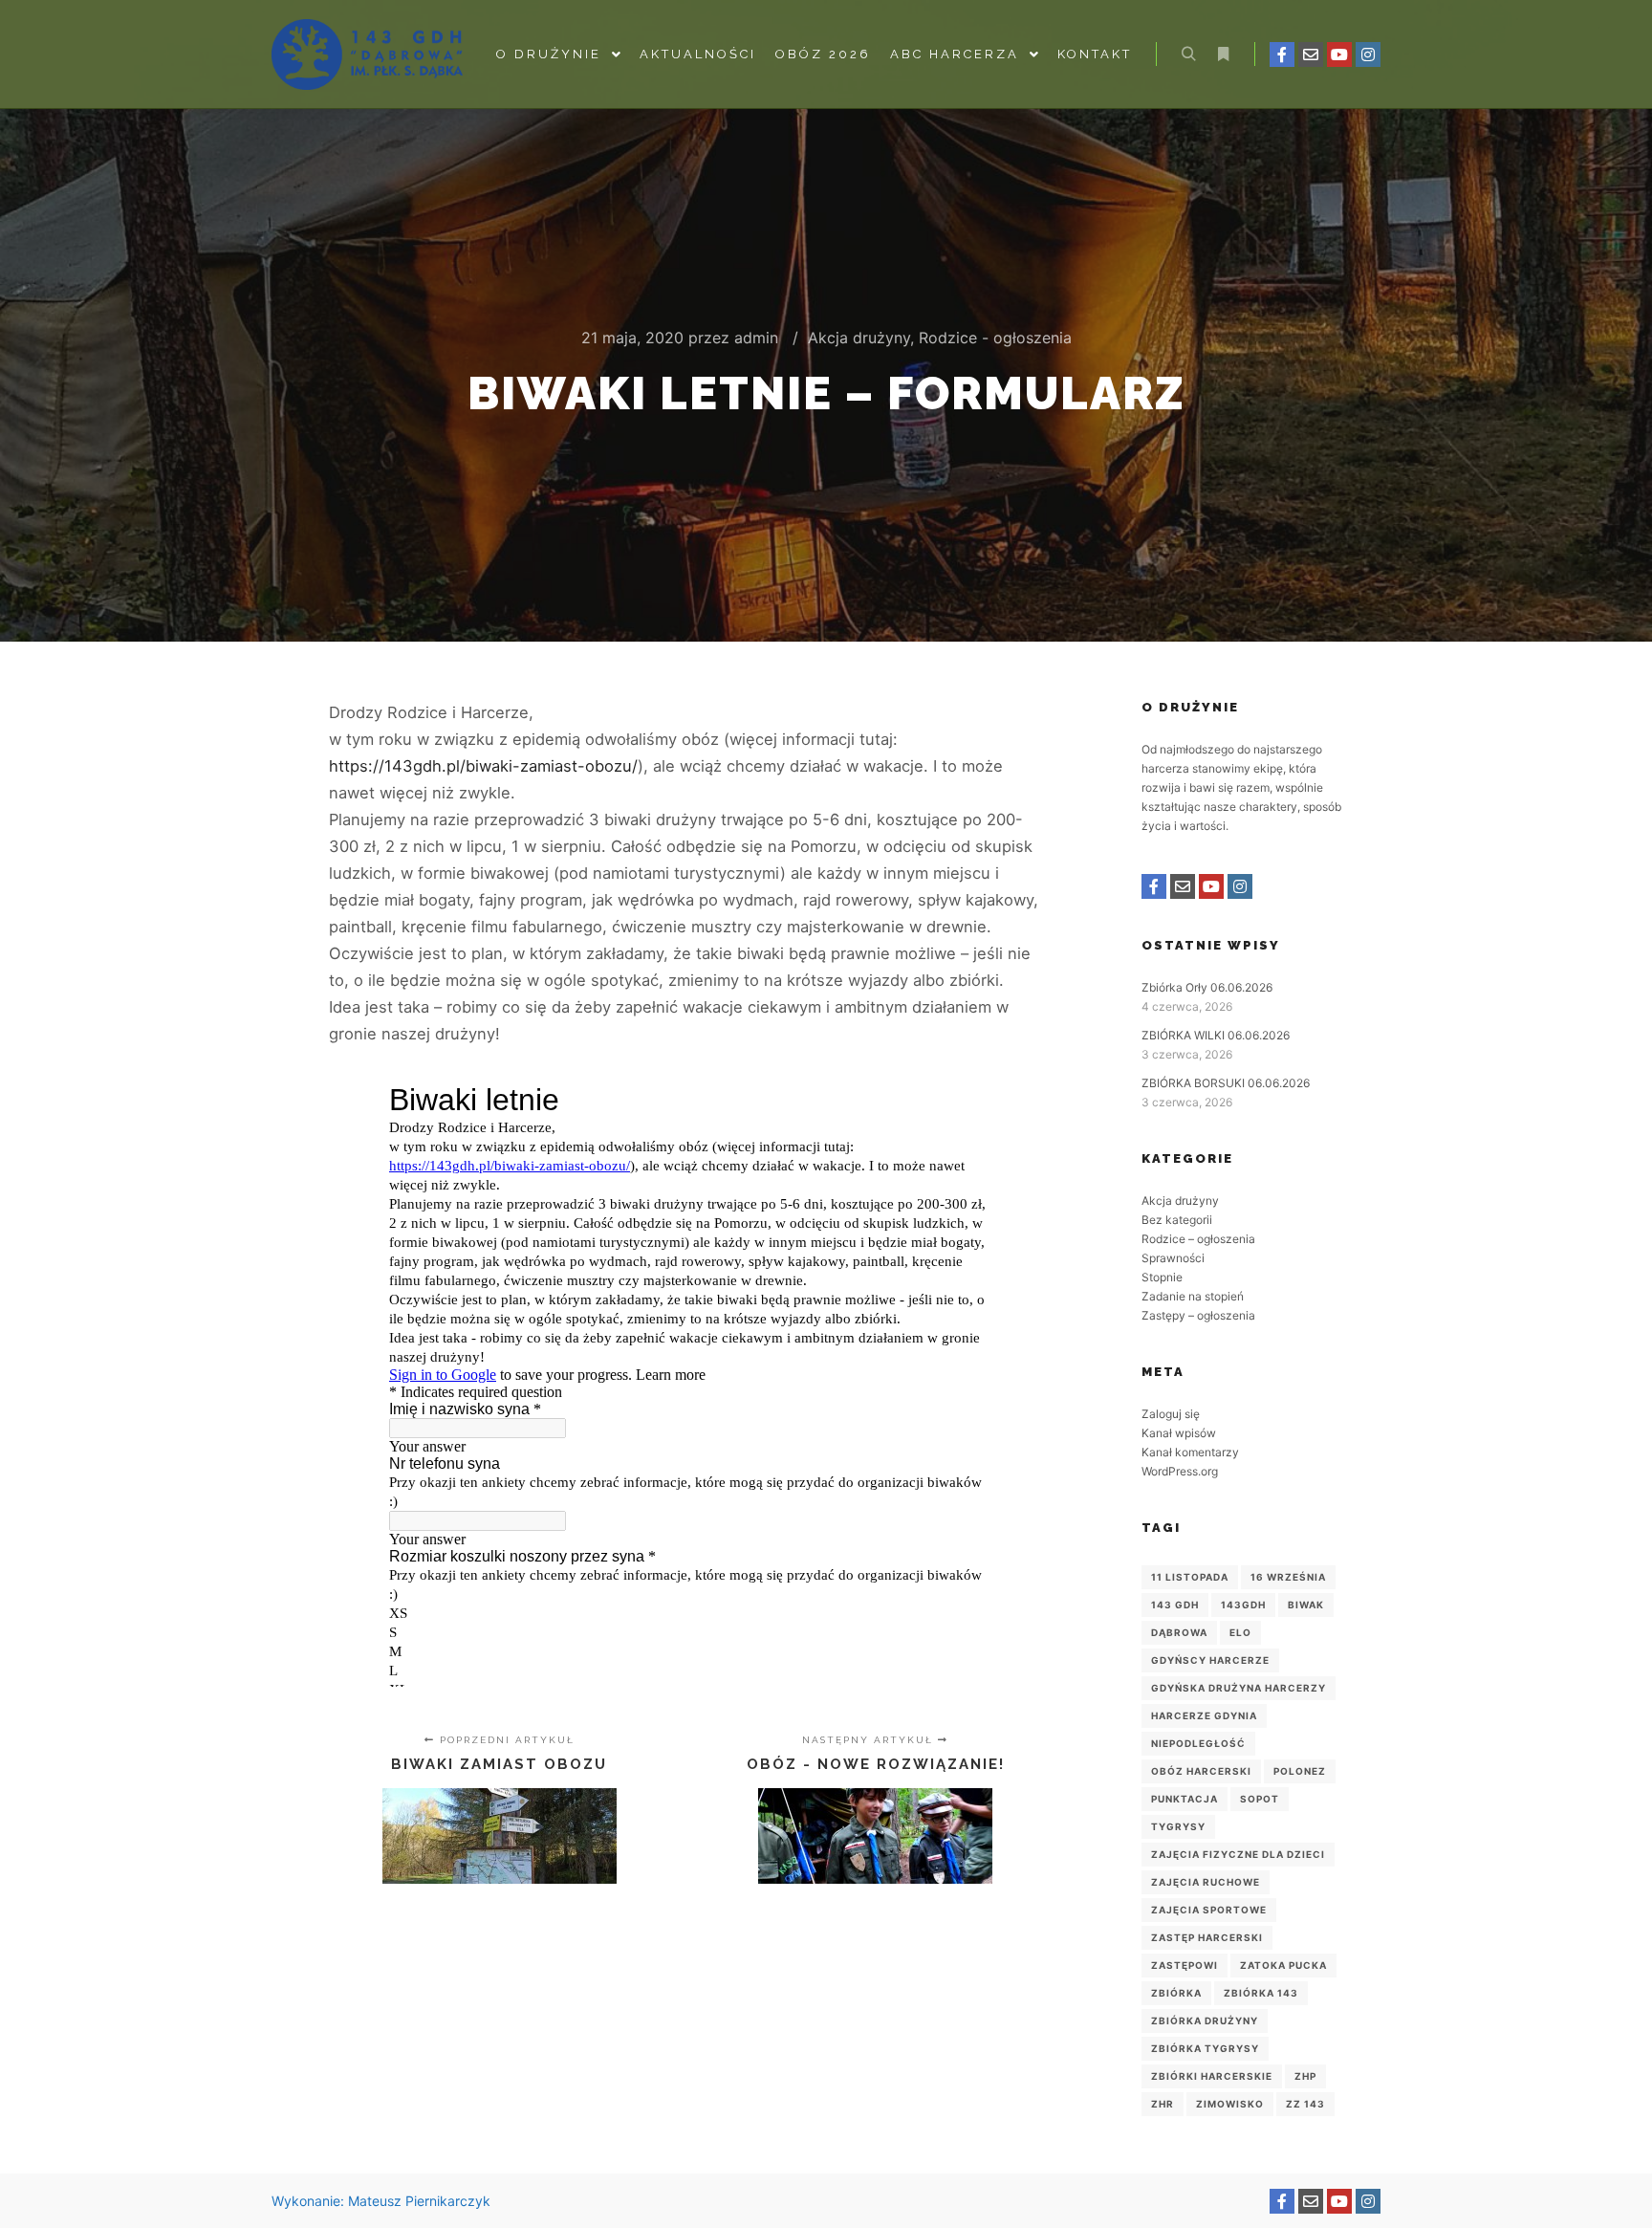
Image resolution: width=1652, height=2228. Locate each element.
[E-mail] (1311, 55)
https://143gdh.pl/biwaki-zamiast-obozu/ (483, 766)
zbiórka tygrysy (1205, 2048)
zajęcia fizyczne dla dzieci (1238, 1854)
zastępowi (1185, 1965)
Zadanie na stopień (1193, 1296)
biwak (1306, 1605)
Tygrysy (1178, 1826)
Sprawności (1173, 1258)
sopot (1260, 1799)
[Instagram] (1368, 55)
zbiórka (1176, 1993)
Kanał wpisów (1179, 1433)
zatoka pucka (1283, 1965)
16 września (1288, 1577)
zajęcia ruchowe (1206, 1882)
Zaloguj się (1171, 1414)
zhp (1305, 2076)
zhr (1163, 2104)
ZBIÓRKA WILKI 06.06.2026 (1216, 1035)
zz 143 (1305, 2104)
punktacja (1185, 1799)
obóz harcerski (1201, 1771)
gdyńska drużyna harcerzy (1239, 1688)
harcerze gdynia (1204, 1715)
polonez (1300, 1771)
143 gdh (1175, 1605)
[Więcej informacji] (1223, 55)
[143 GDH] (367, 55)
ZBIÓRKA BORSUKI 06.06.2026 (1226, 1083)
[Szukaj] (1188, 55)
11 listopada (1190, 1577)
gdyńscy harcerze (1210, 1660)
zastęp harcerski (1207, 1937)
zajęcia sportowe (1209, 1910)
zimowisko (1230, 2104)
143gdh (1243, 1605)
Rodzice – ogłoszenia (1198, 1239)
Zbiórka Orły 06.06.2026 (1207, 987)
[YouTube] (1339, 55)
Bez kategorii (1177, 1220)
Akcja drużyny (859, 338)
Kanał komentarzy (1190, 1452)
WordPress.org (1180, 1471)
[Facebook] (1282, 55)
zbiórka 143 (1261, 1993)
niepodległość (1198, 1743)
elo (1240, 1632)
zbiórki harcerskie (1212, 2076)
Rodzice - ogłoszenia (995, 338)
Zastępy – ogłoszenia (1198, 1315)
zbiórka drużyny (1205, 2020)
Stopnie (1162, 1277)
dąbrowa (1179, 1632)
